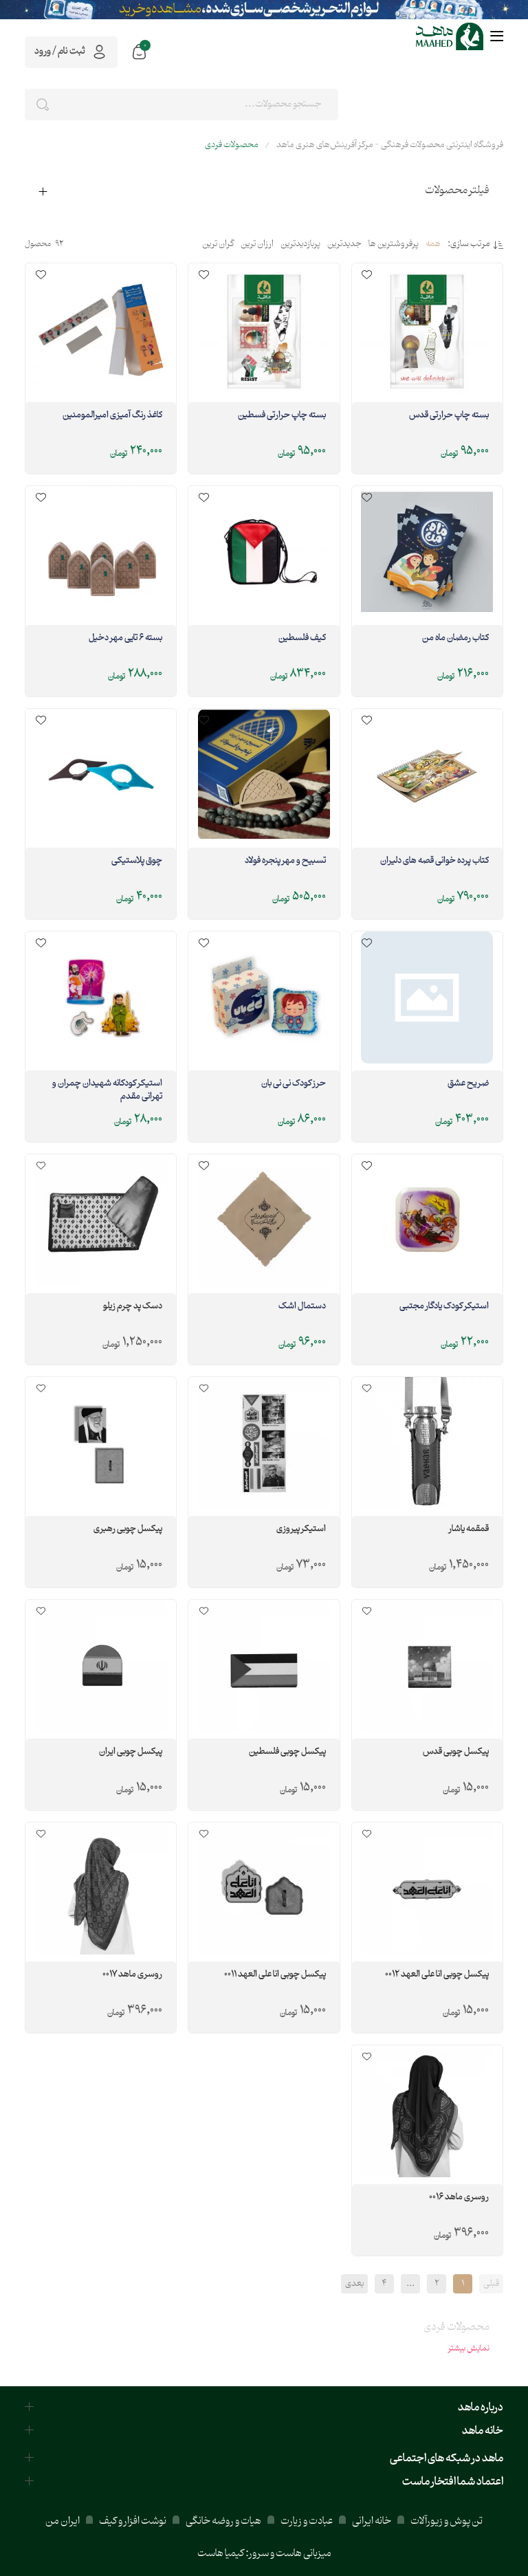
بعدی (354, 2284)
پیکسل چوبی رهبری (128, 1530)
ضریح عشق (468, 1084)
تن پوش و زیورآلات (446, 2521)
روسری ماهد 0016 (459, 2198)
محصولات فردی (232, 145)
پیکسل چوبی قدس (456, 1752)
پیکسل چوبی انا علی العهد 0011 (275, 1975)
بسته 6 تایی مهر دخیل (125, 639)
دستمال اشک (302, 1307)
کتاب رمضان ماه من (455, 639)
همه (433, 245)
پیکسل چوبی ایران (131, 1752)
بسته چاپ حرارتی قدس (449, 416)
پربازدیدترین (300, 245)
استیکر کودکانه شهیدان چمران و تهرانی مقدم (107, 1091)
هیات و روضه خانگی (223, 2521)
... (410, 2284)
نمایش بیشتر (469, 2348)
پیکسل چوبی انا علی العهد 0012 (437, 1975)
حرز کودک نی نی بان (293, 1084)
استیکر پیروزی (301, 1530)
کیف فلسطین (302, 639)
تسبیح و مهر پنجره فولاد (285, 861)
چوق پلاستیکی (137, 861)
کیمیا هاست (221, 2554)
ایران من (63, 2521)
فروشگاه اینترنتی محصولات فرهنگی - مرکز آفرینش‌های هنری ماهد (390, 145)
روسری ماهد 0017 (132, 1975)
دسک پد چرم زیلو (133, 1307)
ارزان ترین (257, 245)
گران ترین (218, 245)
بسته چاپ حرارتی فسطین (282, 416)
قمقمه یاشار (469, 1530)
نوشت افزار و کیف (133, 2521)
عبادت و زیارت (307, 2521)
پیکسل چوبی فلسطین (287, 1752)
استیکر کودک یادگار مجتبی (444, 1307)
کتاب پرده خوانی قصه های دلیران (434, 861)
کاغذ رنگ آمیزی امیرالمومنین (112, 416)
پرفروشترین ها (394, 245)
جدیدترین (344, 245)
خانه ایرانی (372, 2521)
